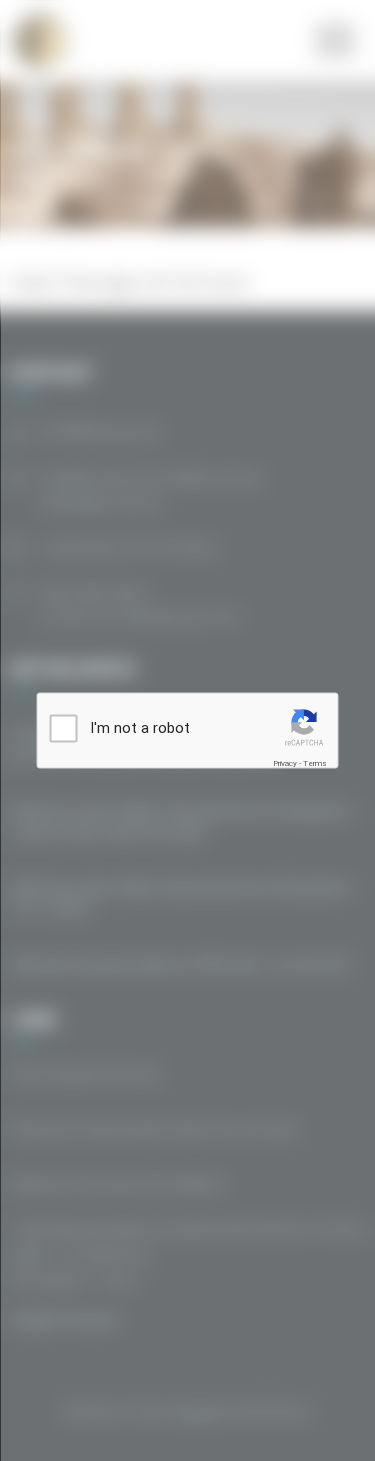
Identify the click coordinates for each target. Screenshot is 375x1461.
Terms (315, 762)
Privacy (285, 762)
